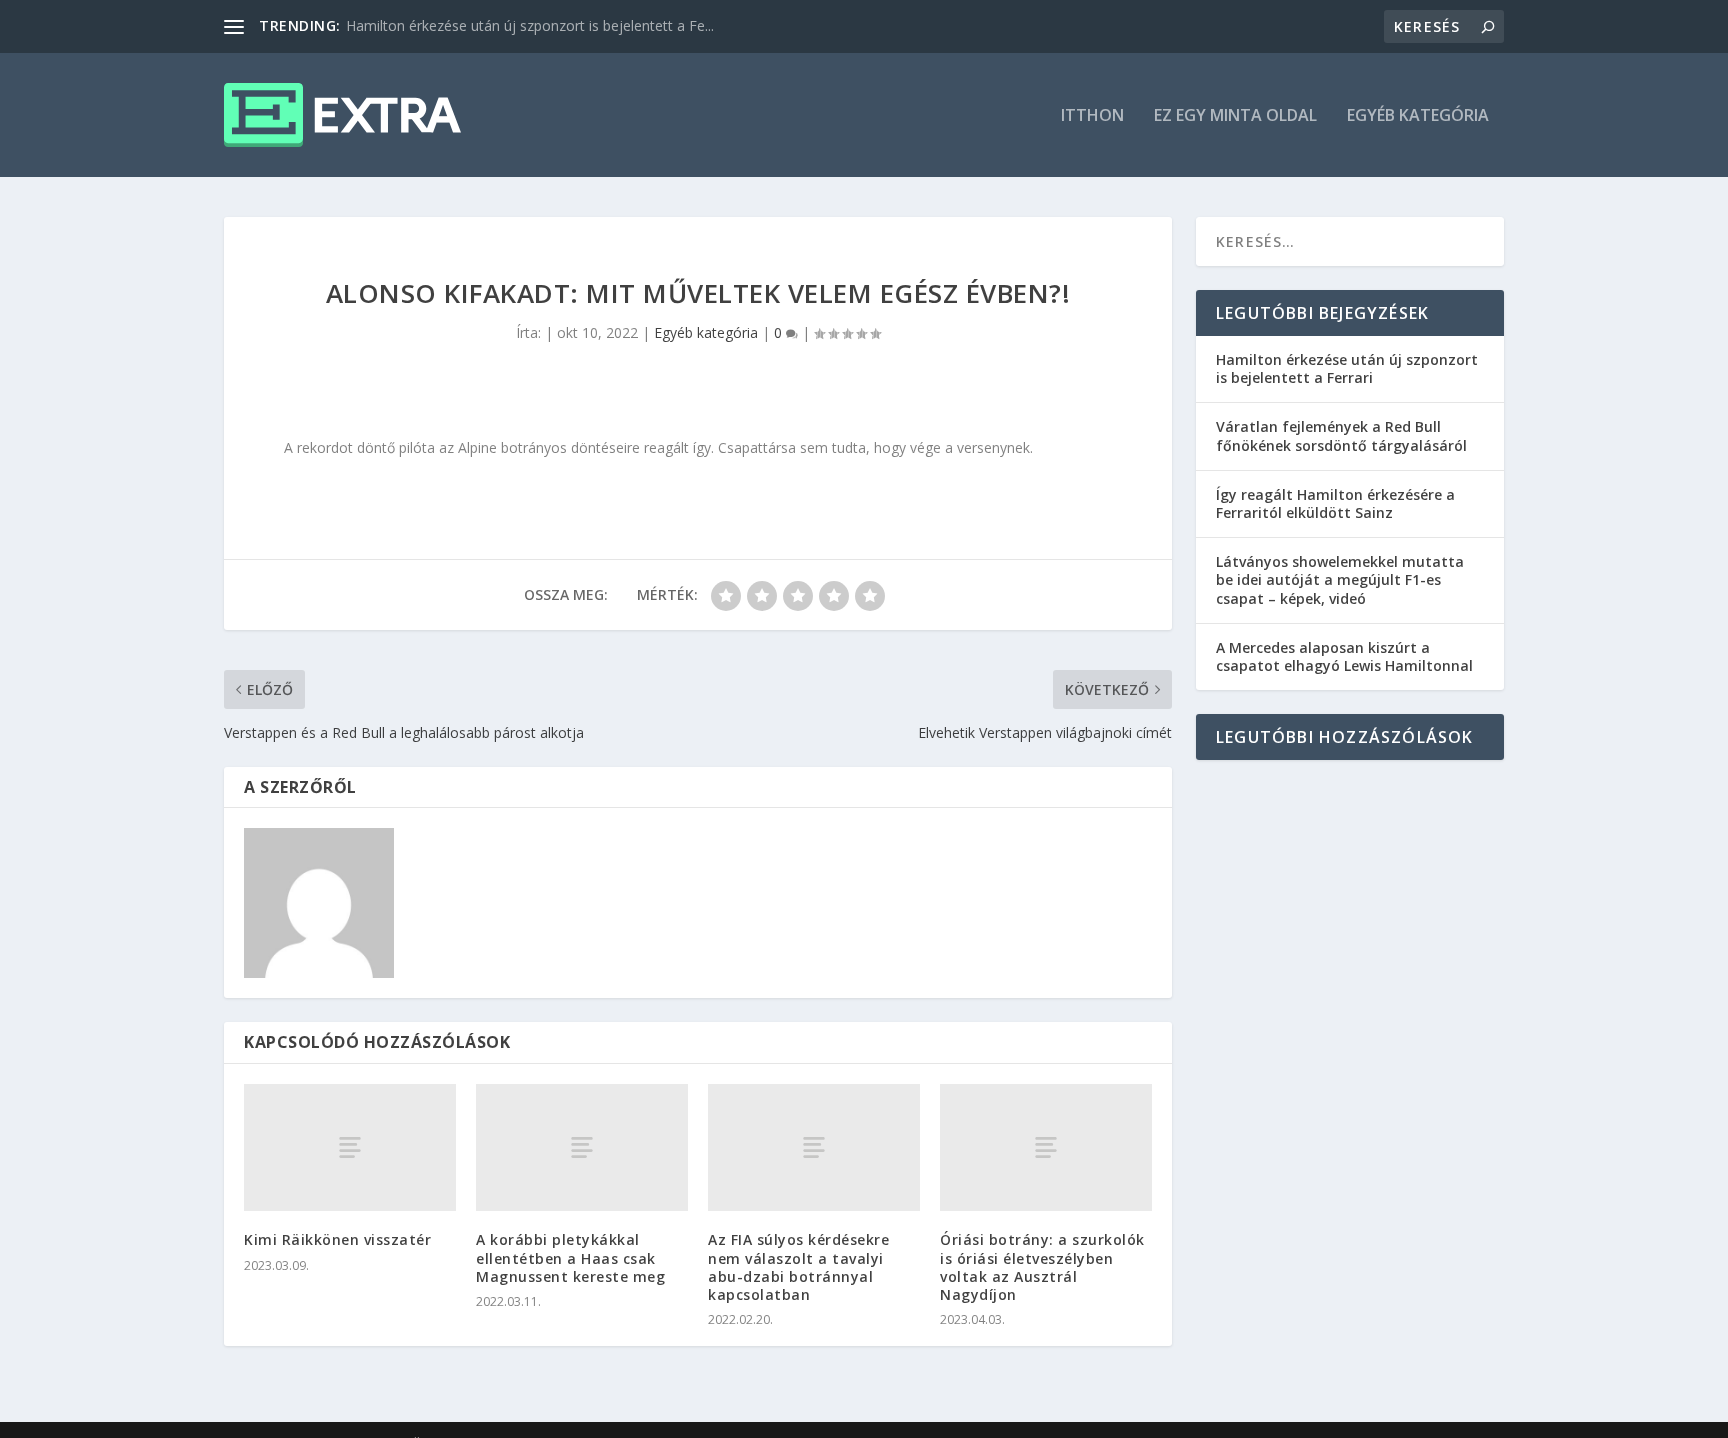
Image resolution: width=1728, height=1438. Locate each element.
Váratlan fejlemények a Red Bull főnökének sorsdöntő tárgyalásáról (1341, 435)
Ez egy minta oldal (1235, 116)
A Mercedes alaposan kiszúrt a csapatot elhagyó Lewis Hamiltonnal (1344, 656)
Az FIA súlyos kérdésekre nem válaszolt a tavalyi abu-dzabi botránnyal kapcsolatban (798, 1267)
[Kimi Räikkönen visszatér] (350, 1147)
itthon (1092, 116)
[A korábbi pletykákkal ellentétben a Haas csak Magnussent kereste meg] (582, 1147)
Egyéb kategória (1418, 116)
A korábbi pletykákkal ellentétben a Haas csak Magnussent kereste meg (570, 1257)
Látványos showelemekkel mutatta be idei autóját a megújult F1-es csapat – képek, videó (1340, 579)
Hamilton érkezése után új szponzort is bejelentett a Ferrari (1347, 368)
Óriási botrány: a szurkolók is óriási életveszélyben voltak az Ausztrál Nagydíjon (1042, 1267)
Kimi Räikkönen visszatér (337, 1239)
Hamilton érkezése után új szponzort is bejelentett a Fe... (530, 25)
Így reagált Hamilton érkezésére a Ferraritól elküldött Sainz (1335, 503)
